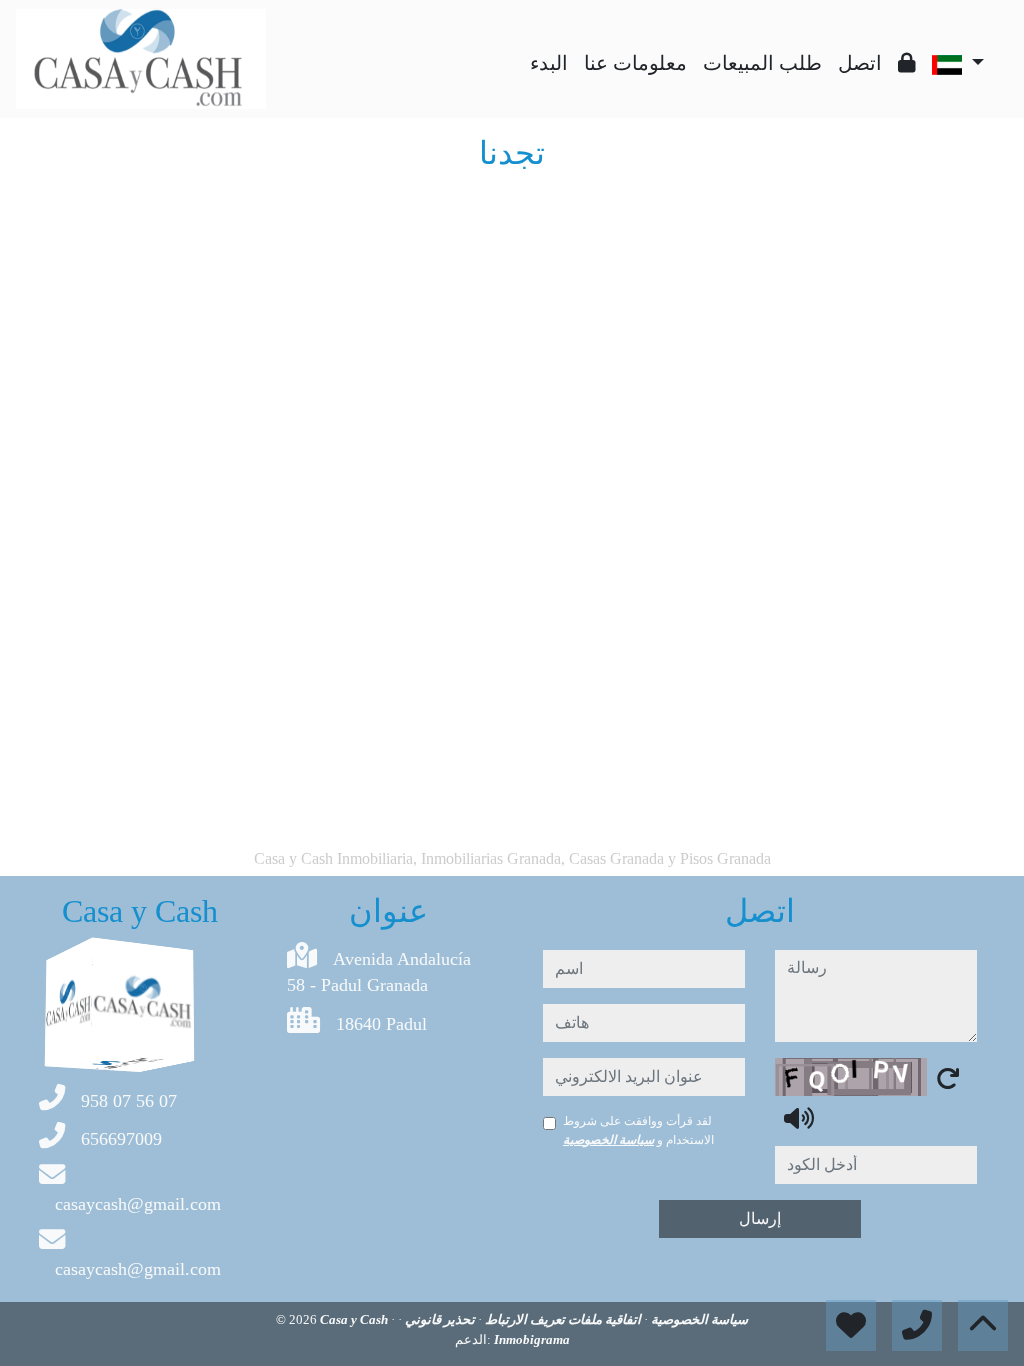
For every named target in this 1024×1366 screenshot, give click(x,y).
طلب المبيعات (762, 63)
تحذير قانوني (438, 1319)
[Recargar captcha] (948, 1078)
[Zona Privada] (907, 63)
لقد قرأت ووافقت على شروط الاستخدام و (638, 1130)
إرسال (760, 1218)
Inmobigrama (532, 1339)
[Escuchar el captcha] (799, 1118)
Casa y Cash (355, 1319)
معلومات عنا (635, 63)
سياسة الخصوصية (608, 1140)
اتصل (860, 63)
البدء (549, 63)
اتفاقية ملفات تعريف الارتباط (561, 1319)
